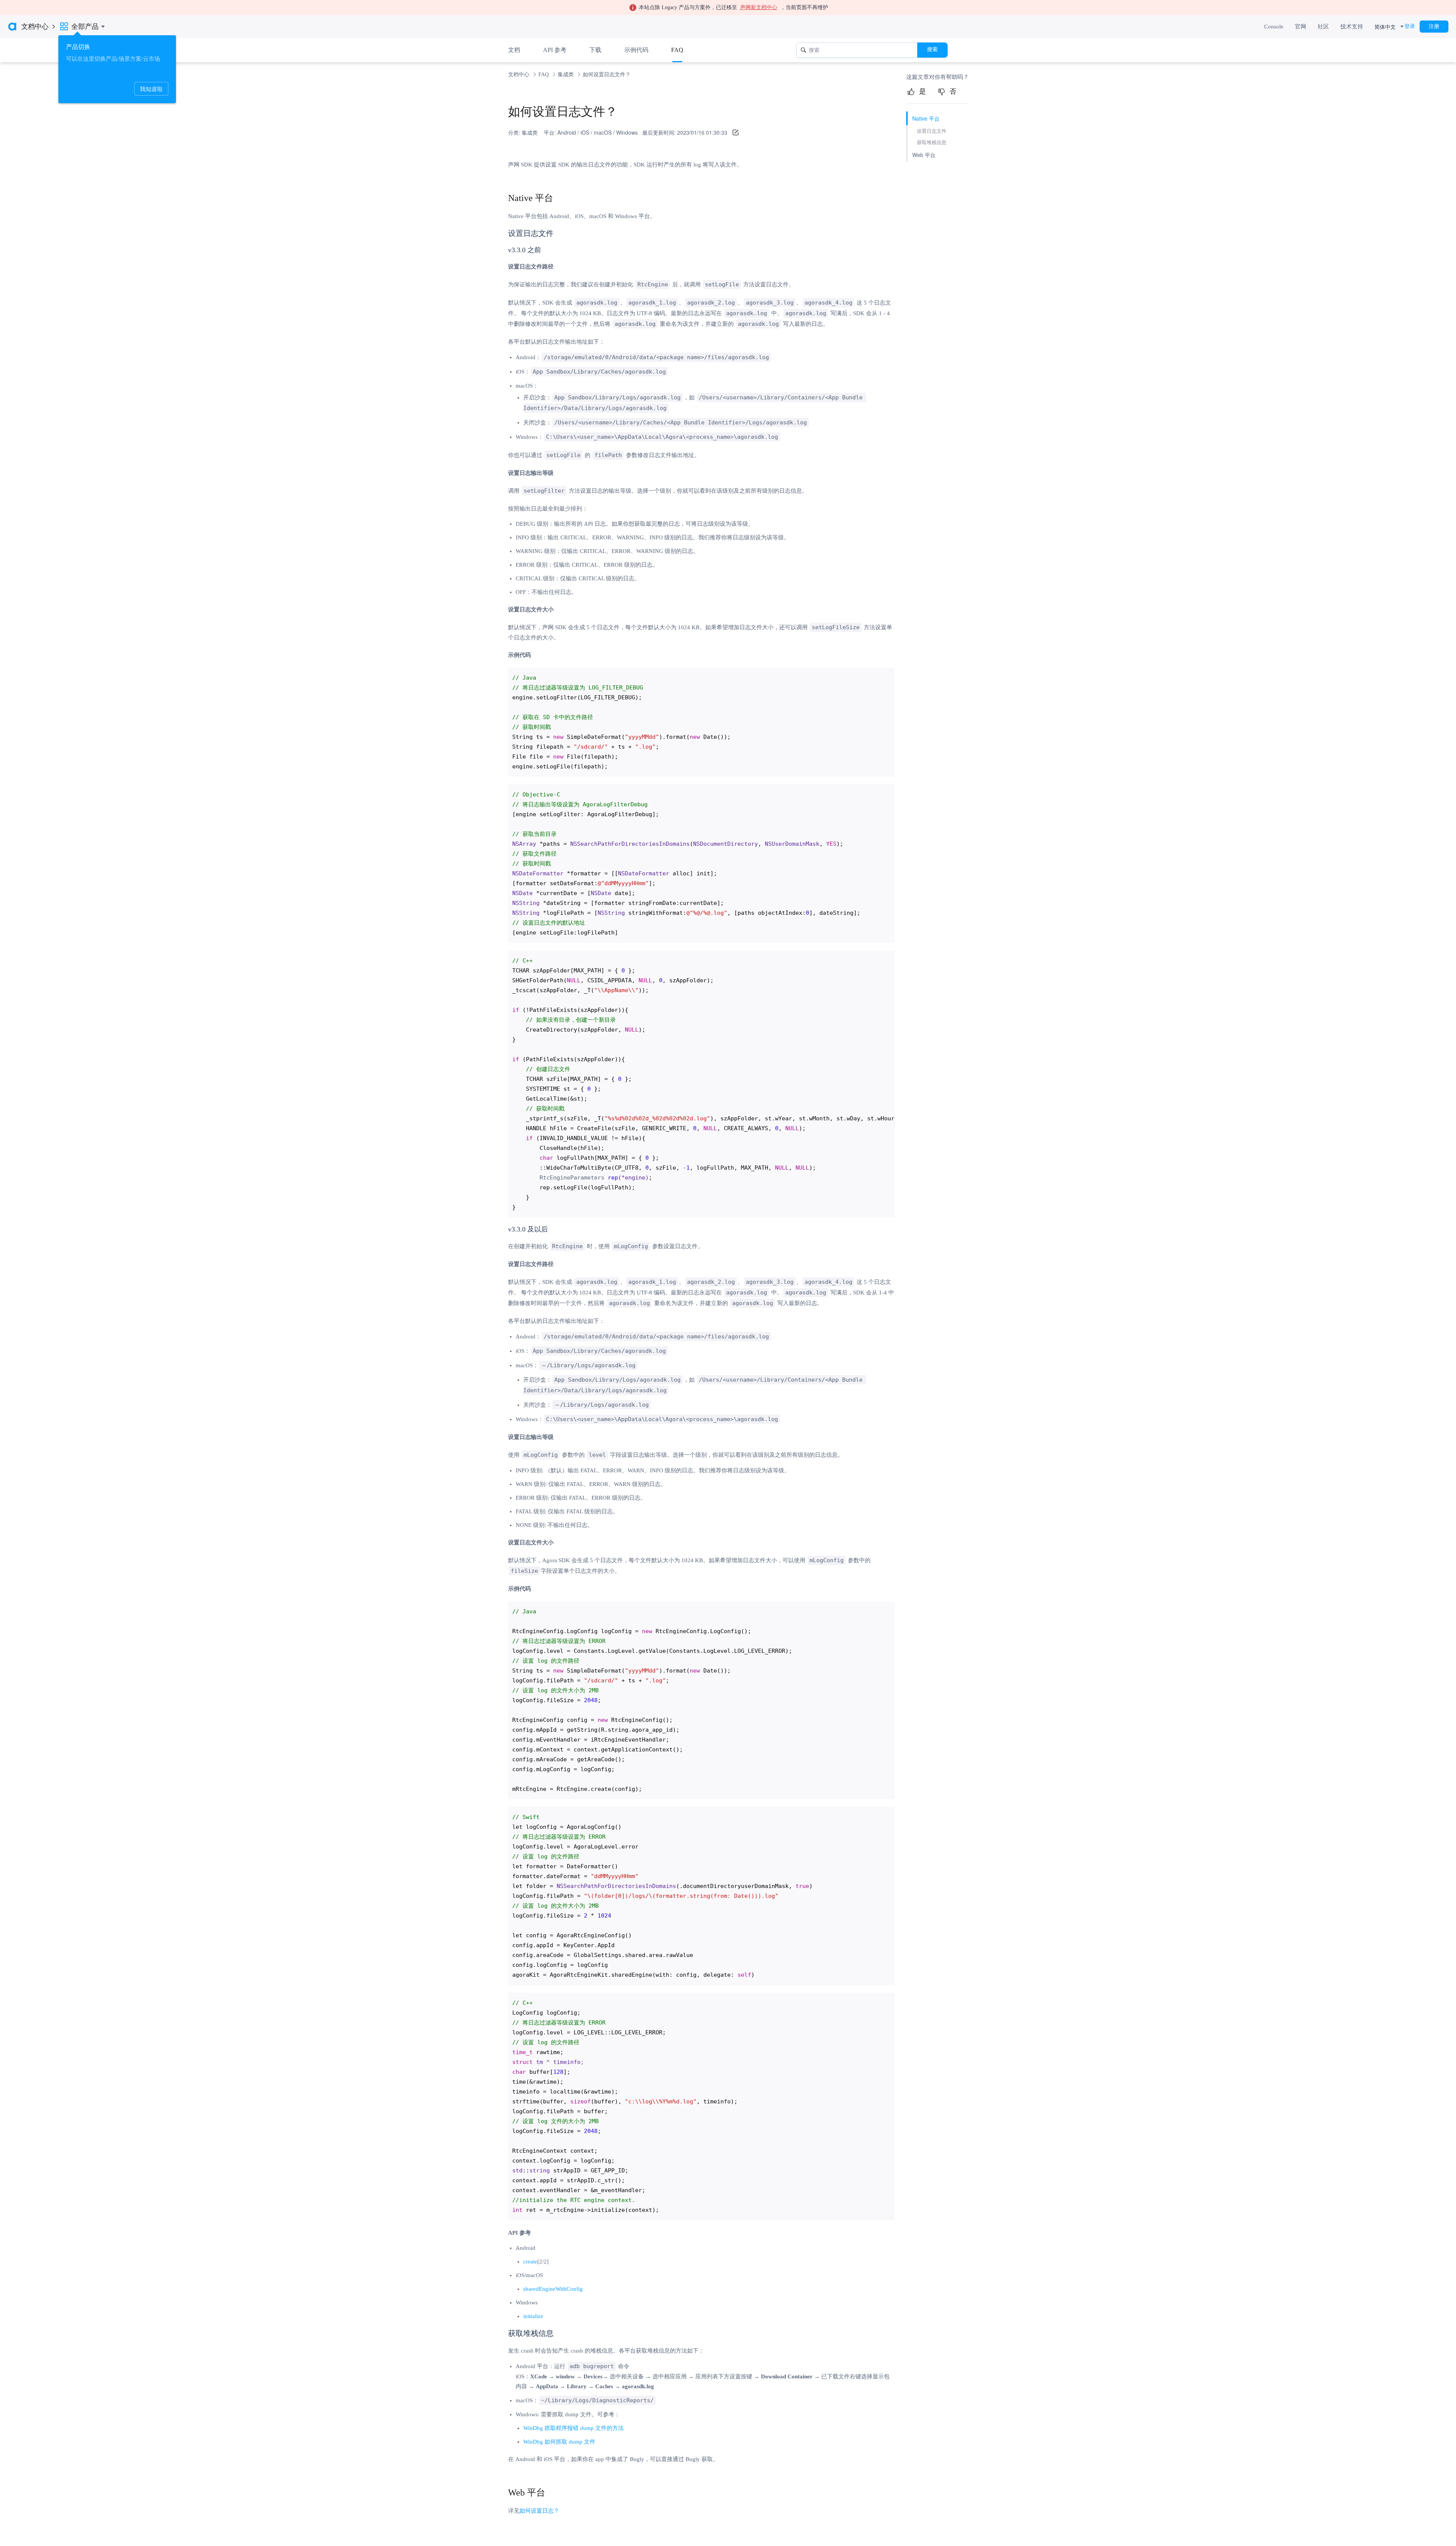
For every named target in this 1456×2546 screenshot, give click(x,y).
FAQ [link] (544, 75)
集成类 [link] (566, 75)
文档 (514, 50)
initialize (533, 2316)
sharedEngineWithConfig (553, 2289)
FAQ (677, 50)
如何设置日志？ (539, 2511)
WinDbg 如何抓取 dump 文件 (559, 2442)
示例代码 (636, 50)
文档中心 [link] (519, 75)
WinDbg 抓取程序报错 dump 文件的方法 (573, 2428)
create (530, 2262)
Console (1274, 27)
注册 (1434, 26)
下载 (595, 50)
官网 (1301, 27)
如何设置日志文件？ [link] (607, 75)
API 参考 (555, 50)
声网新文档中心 (759, 7)
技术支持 (1352, 27)
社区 (1323, 27)
